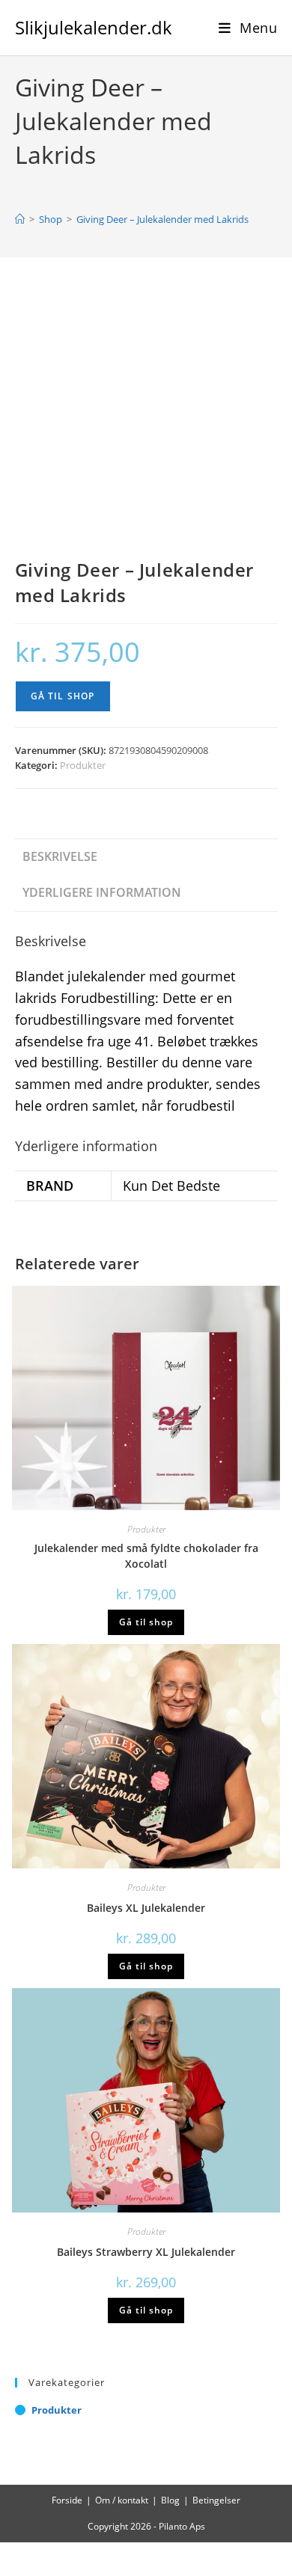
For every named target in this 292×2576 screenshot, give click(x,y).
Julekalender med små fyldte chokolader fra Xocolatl (146, 1556)
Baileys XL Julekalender (146, 1908)
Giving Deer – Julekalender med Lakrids (162, 219)
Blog (170, 2500)
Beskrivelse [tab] (60, 856)
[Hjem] (20, 219)
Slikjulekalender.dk (94, 27)
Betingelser (216, 2500)
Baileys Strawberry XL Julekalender (146, 2252)
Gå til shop (63, 696)
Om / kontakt (122, 2500)
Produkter (83, 765)
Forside (67, 2500)
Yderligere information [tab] (102, 892)
